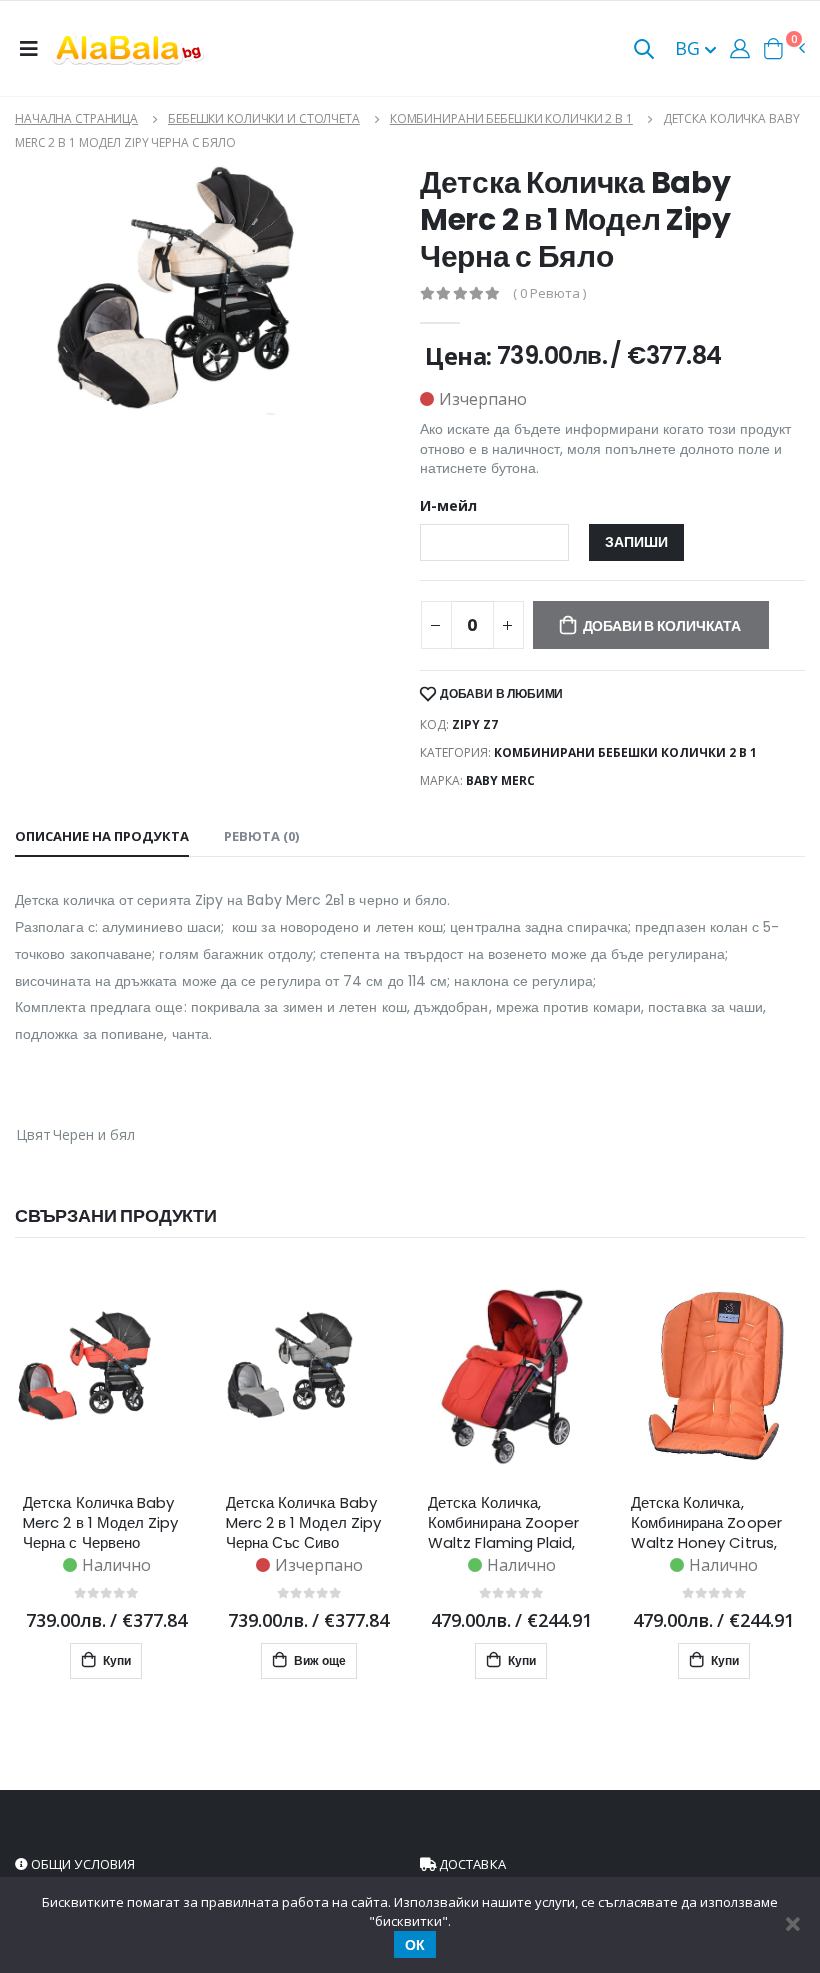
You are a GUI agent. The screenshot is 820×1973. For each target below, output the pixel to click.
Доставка (471, 1864)
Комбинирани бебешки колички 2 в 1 (511, 118)
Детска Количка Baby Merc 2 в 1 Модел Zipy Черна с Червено (101, 1523)
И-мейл (448, 506)
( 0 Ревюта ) (549, 293)
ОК (415, 1945)
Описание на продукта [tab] (102, 836)
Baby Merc (500, 780)
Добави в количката (662, 626)
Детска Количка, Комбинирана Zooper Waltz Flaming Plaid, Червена (503, 1523)
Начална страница (76, 118)
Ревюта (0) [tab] (261, 836)
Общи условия (81, 1864)
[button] (644, 50)
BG (690, 48)
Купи (115, 1660)
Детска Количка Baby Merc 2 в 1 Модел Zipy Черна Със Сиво (304, 1523)
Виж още (318, 1660)
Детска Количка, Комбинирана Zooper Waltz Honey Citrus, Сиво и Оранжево (706, 1523)
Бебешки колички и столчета (264, 118)
